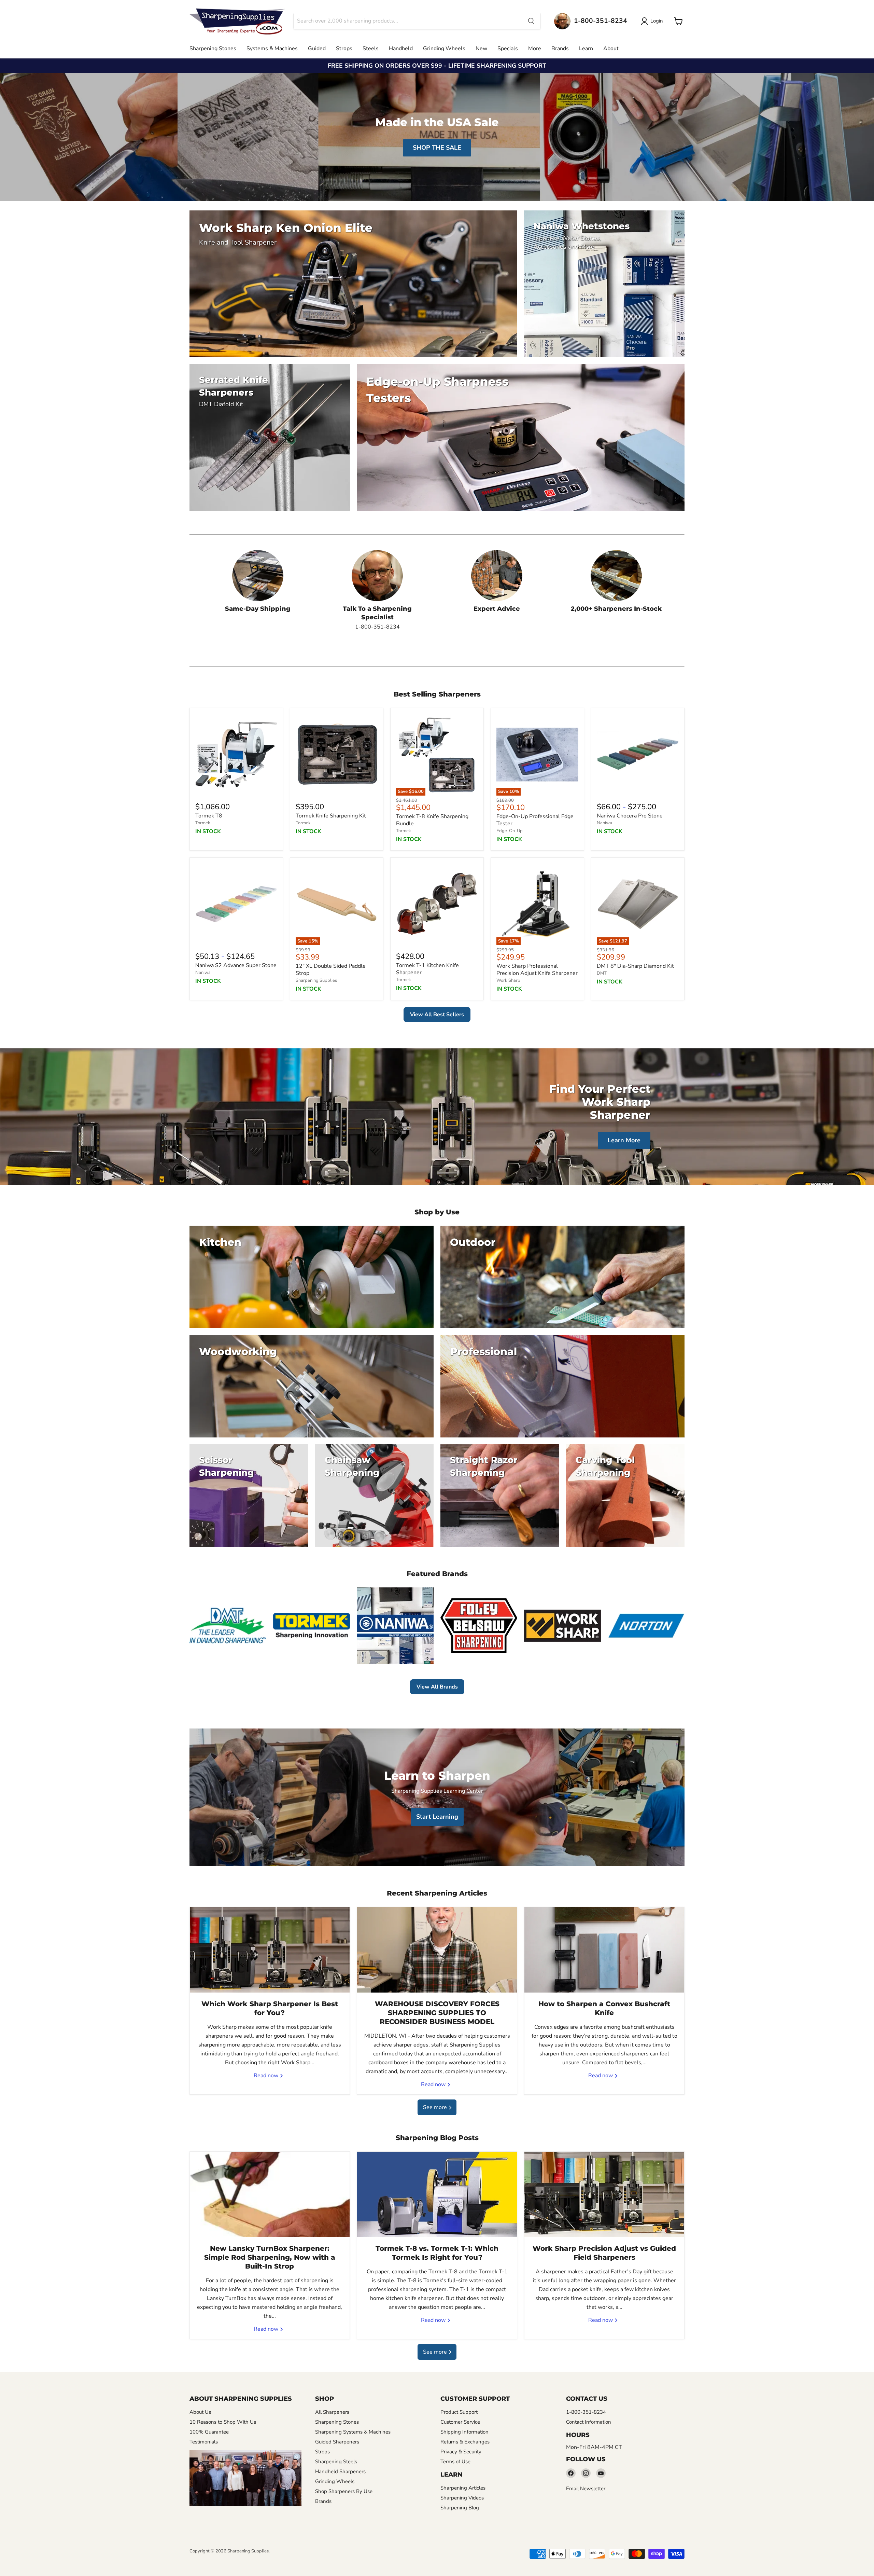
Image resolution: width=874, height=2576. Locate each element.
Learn (586, 49)
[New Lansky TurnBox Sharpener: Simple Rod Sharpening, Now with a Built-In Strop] (270, 2194)
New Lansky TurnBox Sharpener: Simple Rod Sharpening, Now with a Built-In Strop (270, 2257)
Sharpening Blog (460, 2508)
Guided (317, 49)
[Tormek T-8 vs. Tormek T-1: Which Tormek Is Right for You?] (437, 2194)
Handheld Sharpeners (340, 2471)
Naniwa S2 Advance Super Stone (236, 965)
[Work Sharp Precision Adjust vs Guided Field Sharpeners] (604, 2194)
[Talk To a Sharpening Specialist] (377, 590)
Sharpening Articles (463, 2488)
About (611, 49)
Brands (560, 49)
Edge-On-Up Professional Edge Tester (535, 820)
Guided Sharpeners (337, 2442)
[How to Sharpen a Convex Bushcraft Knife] (604, 1950)
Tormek (203, 823)
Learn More (624, 1140)
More (535, 49)
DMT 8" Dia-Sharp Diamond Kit (635, 966)
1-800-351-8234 (586, 2412)
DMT (602, 973)
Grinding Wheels (444, 49)
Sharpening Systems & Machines (353, 2432)
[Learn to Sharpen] (437, 1797)
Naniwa (604, 823)
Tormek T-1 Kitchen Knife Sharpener (427, 969)
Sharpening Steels (336, 2462)
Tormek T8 (209, 816)
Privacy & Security (461, 2452)
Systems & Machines (272, 49)
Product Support (459, 2412)
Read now (267, 2076)
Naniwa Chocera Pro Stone (630, 816)
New (481, 49)
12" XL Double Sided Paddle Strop (331, 970)
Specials (508, 49)
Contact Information (589, 2422)
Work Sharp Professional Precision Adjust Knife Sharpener (537, 970)
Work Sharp (508, 980)
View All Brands (437, 1687)
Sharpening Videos (462, 2498)
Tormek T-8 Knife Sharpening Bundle (432, 820)
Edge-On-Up (510, 831)
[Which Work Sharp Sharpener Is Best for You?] (270, 1950)
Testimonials (204, 2442)
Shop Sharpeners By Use (344, 2491)
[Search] (531, 21)
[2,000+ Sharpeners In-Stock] (616, 590)
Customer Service (460, 2422)
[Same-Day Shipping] (258, 590)
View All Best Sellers (437, 1015)
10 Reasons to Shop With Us (223, 2422)
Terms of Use (455, 2462)
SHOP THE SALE (437, 148)
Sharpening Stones (213, 49)
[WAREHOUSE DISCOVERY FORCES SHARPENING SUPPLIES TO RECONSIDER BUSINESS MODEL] (437, 1950)
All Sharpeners (332, 2412)
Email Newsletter (586, 2489)
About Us (200, 2412)
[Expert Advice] (497, 590)
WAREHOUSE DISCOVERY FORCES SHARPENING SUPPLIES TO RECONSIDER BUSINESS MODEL (437, 2013)
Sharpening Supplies (316, 980)
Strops (344, 49)
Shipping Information (464, 2432)
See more (436, 2107)
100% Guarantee (209, 2432)
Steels (371, 49)
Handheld (401, 49)
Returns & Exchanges (465, 2442)
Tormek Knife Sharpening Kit (331, 816)
